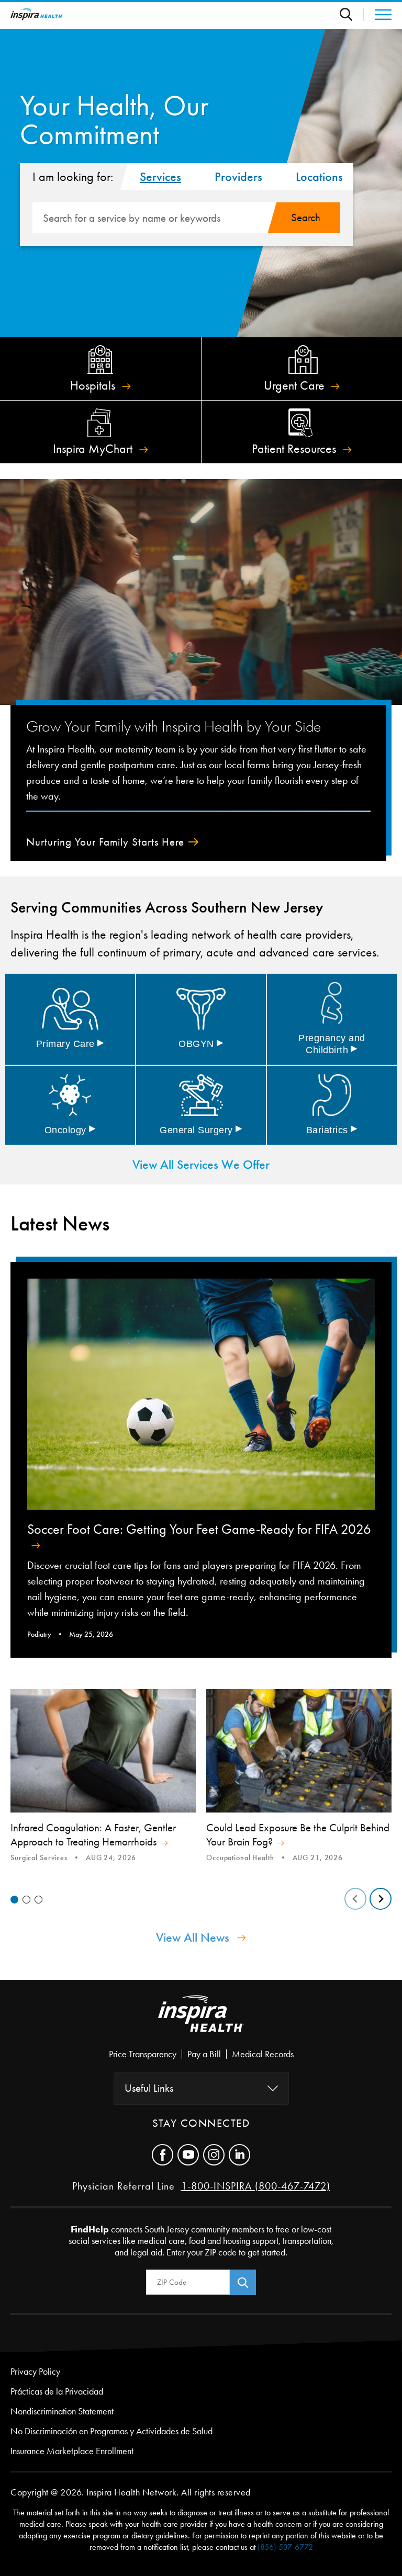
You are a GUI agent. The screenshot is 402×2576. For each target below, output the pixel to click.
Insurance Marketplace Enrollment (72, 2451)
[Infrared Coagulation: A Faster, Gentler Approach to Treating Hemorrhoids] (103, 1751)
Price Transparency (143, 2054)
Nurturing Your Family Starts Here (105, 842)
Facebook (163, 2155)
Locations (319, 177)
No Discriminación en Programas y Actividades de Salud (111, 2431)
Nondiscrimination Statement (62, 2411)
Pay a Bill (204, 2054)
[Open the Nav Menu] (378, 15)
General (201, 1130)
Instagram (214, 2155)
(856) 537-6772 (285, 2547)
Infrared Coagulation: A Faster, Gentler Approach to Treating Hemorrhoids (93, 1835)
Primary (70, 1044)
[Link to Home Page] (201, 2022)
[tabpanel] (103, 1777)
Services (160, 177)
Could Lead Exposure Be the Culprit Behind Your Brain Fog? (298, 1835)
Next (381, 1899)
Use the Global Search (352, 14)
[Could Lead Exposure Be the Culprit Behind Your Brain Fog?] (299, 1751)
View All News (193, 1937)
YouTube (188, 2155)
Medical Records (263, 2054)
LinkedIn (239, 2155)
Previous (355, 1899)
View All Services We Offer (201, 1165)
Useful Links (149, 2088)
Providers (238, 177)
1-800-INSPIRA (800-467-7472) (256, 2186)
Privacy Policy (35, 2372)
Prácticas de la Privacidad (57, 2391)
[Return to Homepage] (37, 14)
